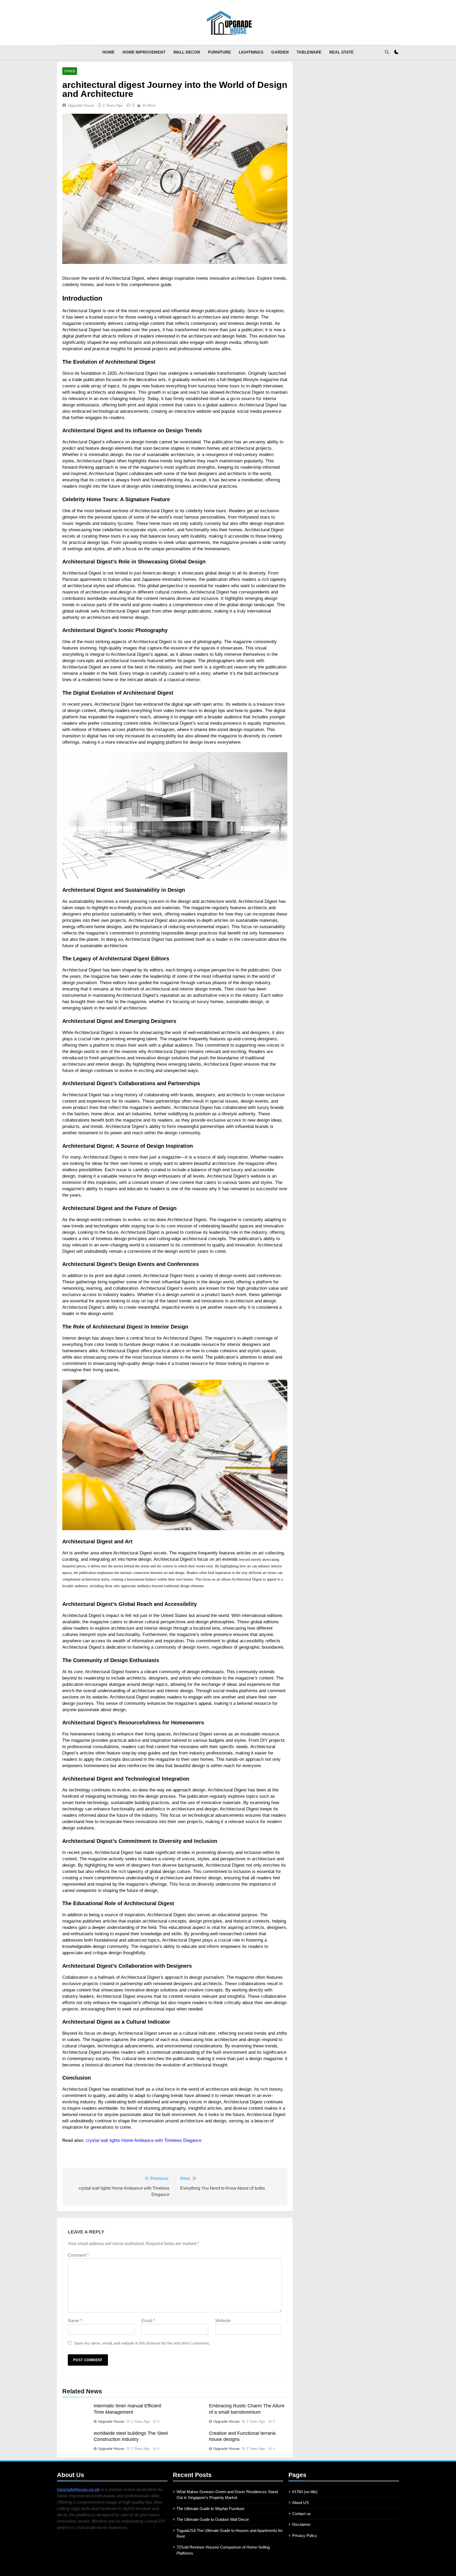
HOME (108, 52)
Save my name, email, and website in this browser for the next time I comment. (142, 2343)
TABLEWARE (309, 52)
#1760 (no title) (305, 2492)
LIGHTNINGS (251, 52)
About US (300, 2503)
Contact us (301, 2514)
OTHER (70, 71)
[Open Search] (387, 52)
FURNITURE (219, 52)
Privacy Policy (305, 2535)
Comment (78, 2255)
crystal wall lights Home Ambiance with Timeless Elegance (144, 2140)
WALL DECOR (187, 52)
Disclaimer (301, 2524)
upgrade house (81, 105)
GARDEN (280, 52)
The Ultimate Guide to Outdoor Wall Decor (213, 2519)
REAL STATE (341, 52)
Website (223, 2321)
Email (148, 2321)
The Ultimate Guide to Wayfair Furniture (210, 2509)
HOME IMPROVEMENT (144, 52)
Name (75, 2321)
